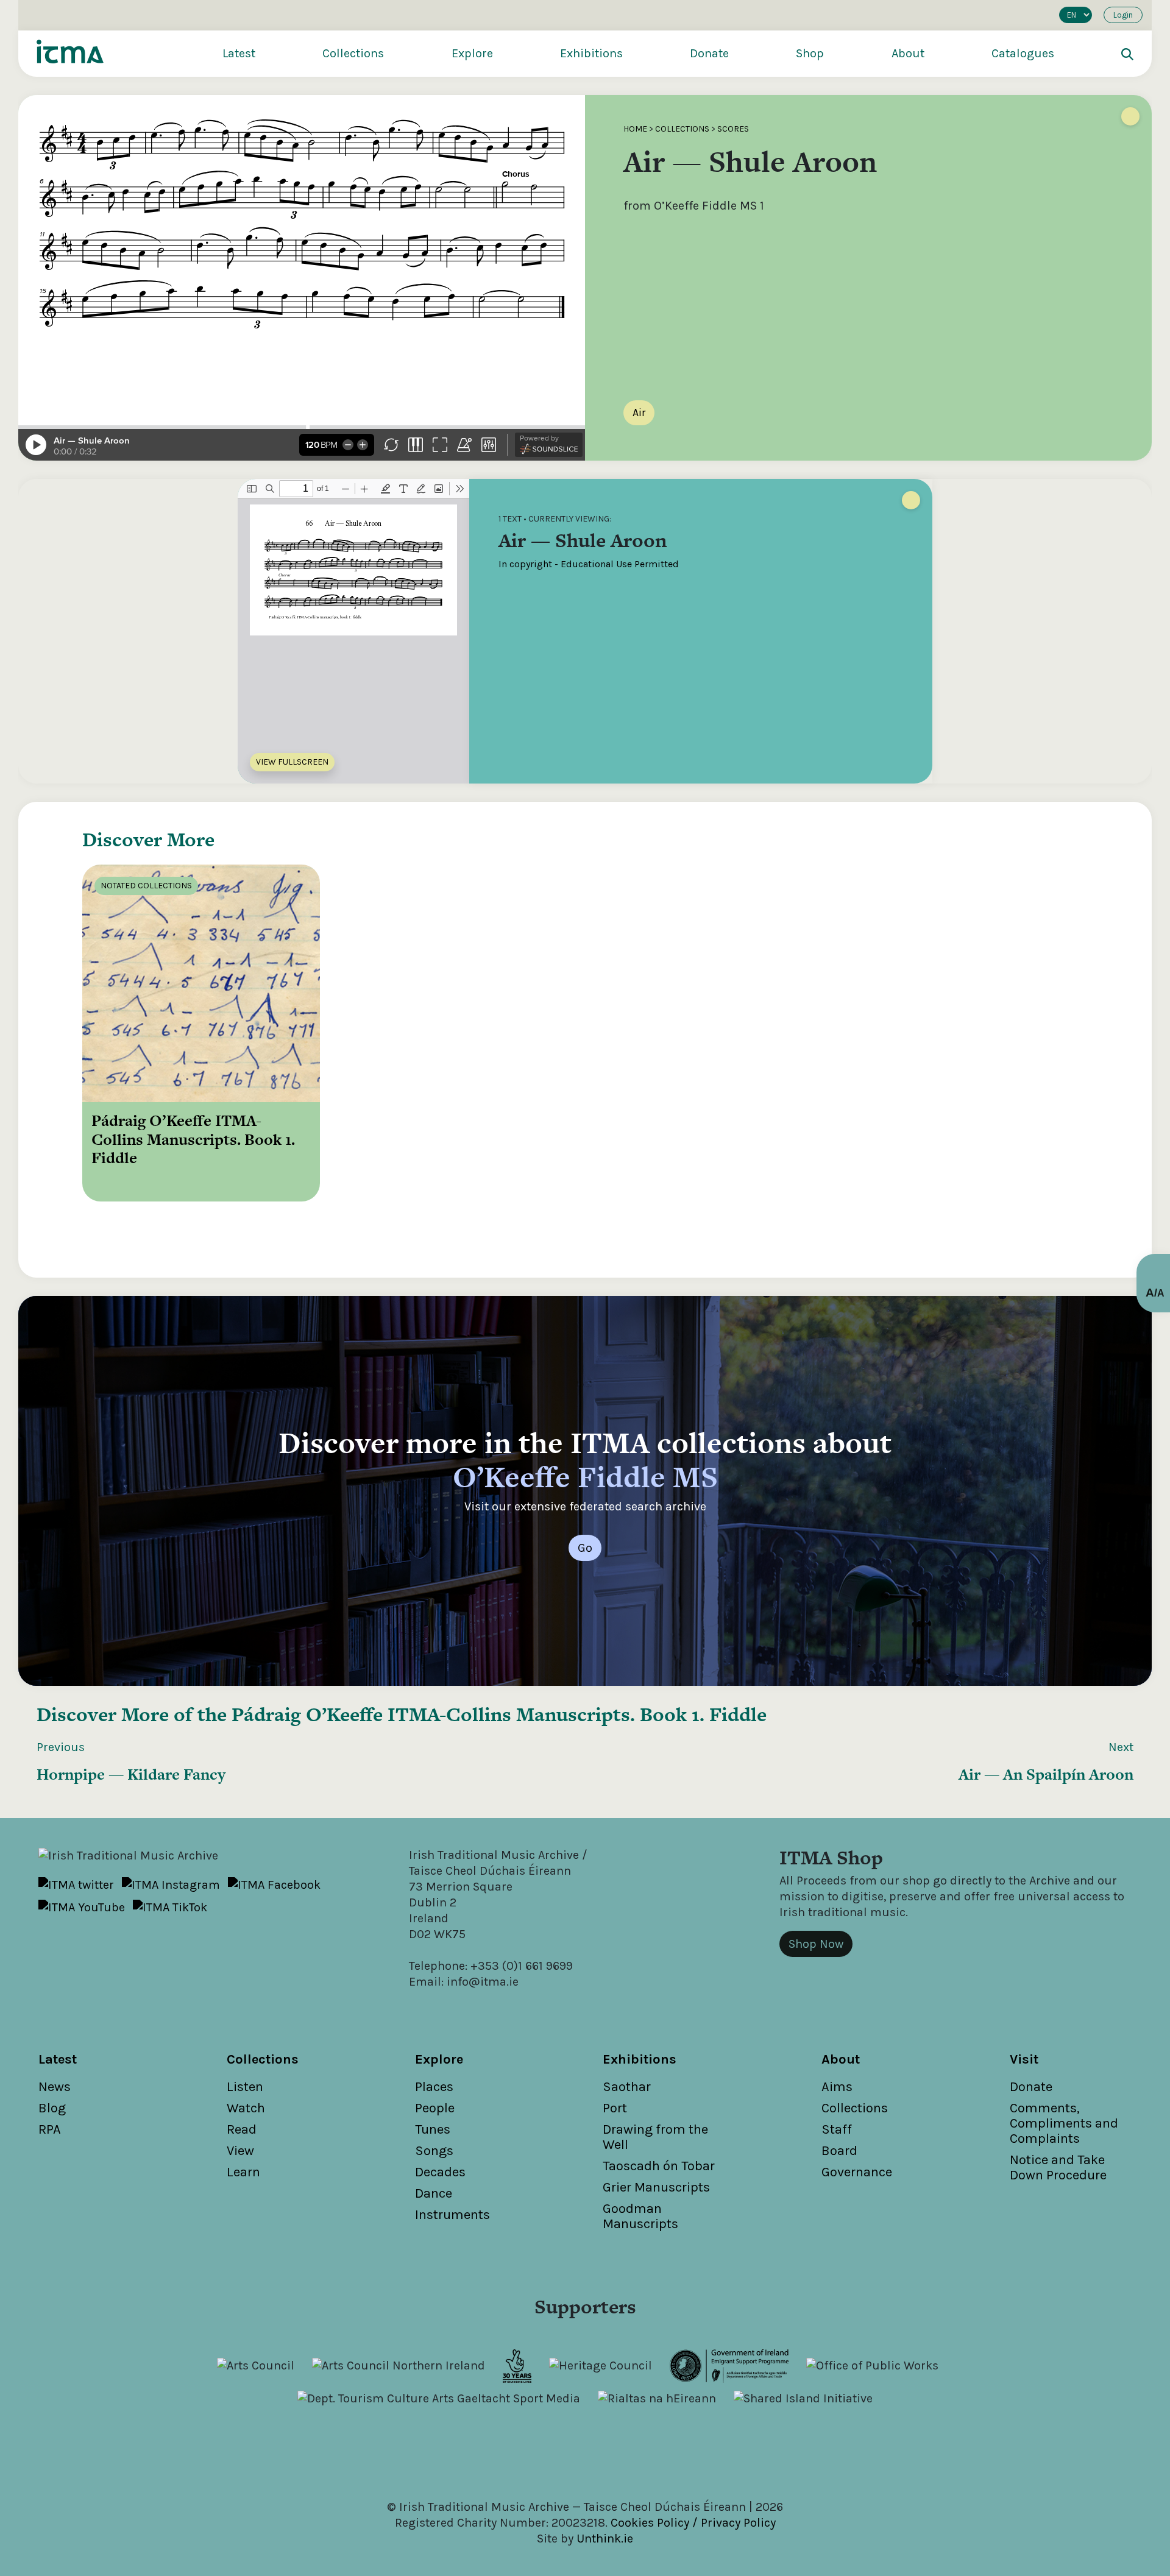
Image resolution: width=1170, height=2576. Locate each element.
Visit (1024, 2059)
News (55, 2087)
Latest (239, 53)
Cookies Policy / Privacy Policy (693, 2523)
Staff (837, 2129)
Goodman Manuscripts (640, 2216)
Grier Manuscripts (656, 2187)
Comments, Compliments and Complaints (1064, 2123)
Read (242, 2129)
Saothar (627, 2087)
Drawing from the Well (655, 2137)
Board (839, 2151)
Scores (733, 129)
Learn (243, 2172)
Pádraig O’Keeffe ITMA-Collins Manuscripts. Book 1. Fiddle (499, 1714)
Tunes (433, 2129)
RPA (50, 2129)
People (435, 2108)
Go (585, 1548)
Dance (434, 2193)
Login (1123, 15)
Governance (857, 2172)
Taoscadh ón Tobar (659, 2166)
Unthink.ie (605, 2539)
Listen (245, 2087)
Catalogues (1023, 53)
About (908, 53)
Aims (837, 2087)
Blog (52, 2108)
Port (615, 2108)
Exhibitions (591, 53)
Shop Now (816, 1944)
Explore (472, 53)
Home (635, 129)
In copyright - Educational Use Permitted (589, 564)
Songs (434, 2151)
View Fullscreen (292, 762)
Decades (440, 2172)
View (240, 2151)
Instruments (452, 2215)
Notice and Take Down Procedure (1058, 2167)
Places (434, 2087)
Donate (709, 53)
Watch (246, 2108)
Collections (353, 53)
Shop (810, 53)
